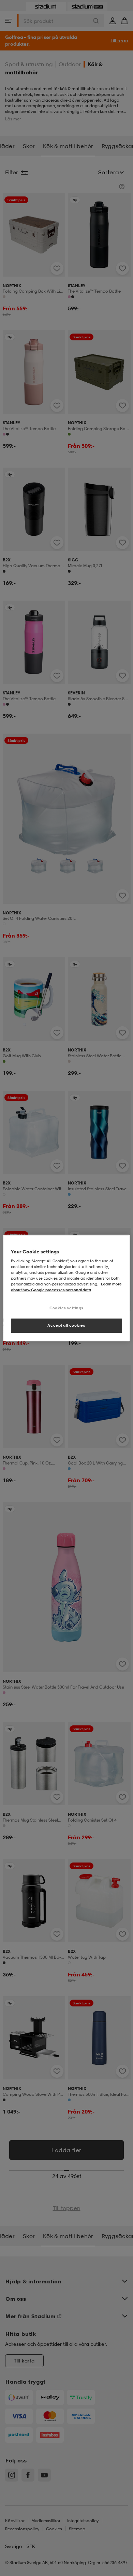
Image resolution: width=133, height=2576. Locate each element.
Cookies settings (66, 1308)
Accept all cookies (66, 1325)
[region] (67, 1288)
